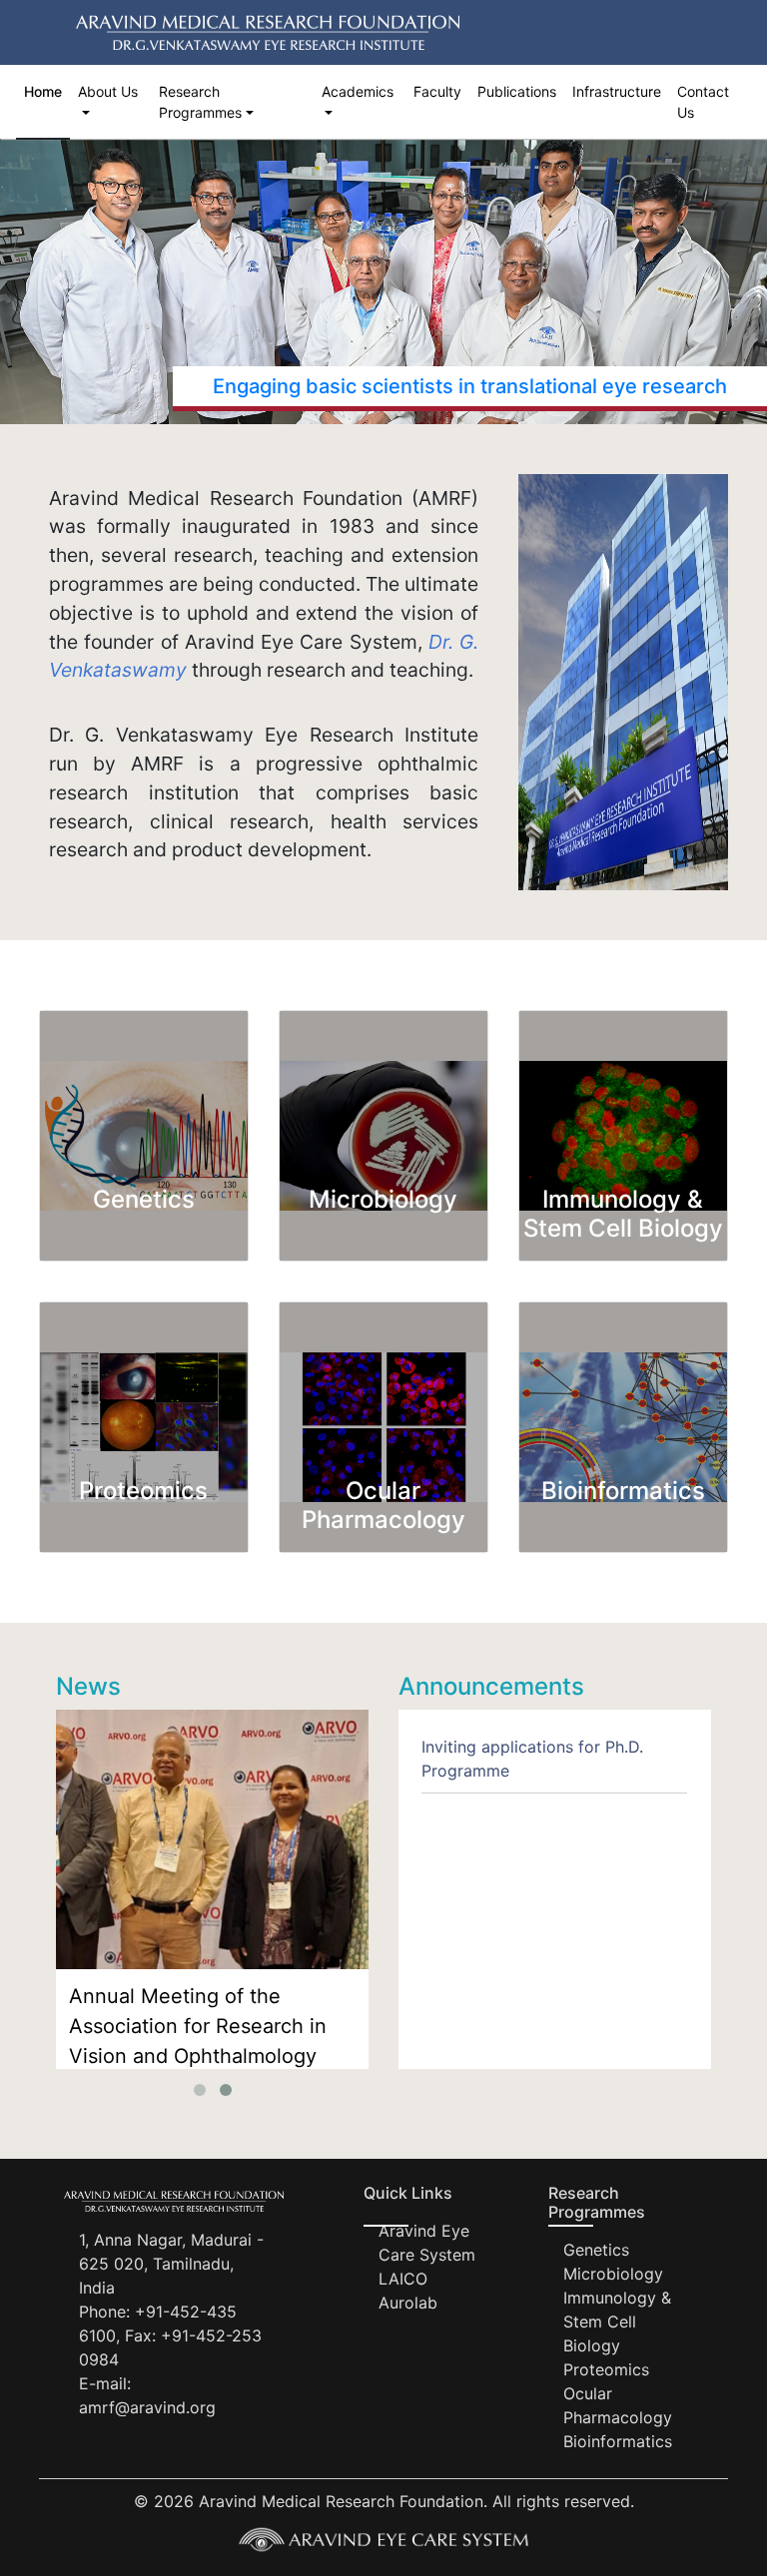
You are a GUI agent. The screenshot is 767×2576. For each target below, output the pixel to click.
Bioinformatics (618, 2441)
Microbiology (613, 2274)
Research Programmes (200, 102)
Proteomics (606, 2369)
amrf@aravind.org (147, 2407)
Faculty (437, 91)
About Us (108, 91)
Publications (517, 91)
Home (43, 91)
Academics (358, 91)
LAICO (403, 2279)
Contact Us (703, 102)
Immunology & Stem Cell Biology (617, 2321)
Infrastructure (617, 91)
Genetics (596, 2250)
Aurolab (408, 2303)
